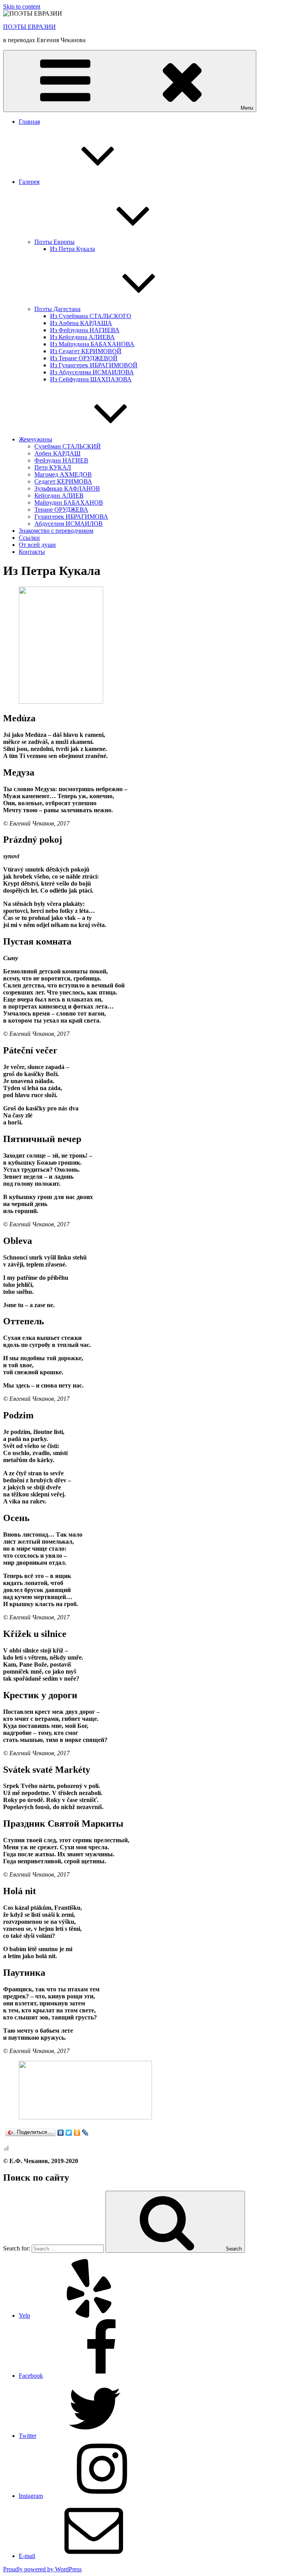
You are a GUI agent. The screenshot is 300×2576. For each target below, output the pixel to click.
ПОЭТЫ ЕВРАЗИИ (29, 27)
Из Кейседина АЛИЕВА (82, 337)
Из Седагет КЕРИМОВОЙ (86, 351)
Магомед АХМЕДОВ (63, 474)
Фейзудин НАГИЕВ (61, 460)
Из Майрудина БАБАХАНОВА (92, 344)
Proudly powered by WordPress (42, 2569)
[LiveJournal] (85, 2133)
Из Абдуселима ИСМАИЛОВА (92, 372)
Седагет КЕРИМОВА (63, 481)
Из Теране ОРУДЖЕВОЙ (84, 358)
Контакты (32, 552)
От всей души (37, 545)
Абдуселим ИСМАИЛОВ (69, 524)
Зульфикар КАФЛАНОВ (67, 488)
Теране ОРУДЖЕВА (61, 510)
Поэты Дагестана (57, 309)
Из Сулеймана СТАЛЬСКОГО (91, 316)
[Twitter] (69, 2133)
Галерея (29, 182)
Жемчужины (36, 439)
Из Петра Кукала (72, 249)
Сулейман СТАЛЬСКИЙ (68, 446)
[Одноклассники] (77, 2133)
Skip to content (22, 6)
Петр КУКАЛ (53, 467)
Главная (29, 122)
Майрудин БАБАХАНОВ (69, 503)
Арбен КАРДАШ (57, 453)
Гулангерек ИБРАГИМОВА (71, 517)
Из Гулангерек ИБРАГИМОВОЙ (94, 365)
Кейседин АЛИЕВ (59, 495)
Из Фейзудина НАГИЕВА (85, 330)
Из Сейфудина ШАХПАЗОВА (91, 379)
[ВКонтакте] (61, 2133)
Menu (247, 108)
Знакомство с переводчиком (56, 531)
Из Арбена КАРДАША (81, 323)
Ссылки (29, 538)
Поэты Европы (54, 242)
